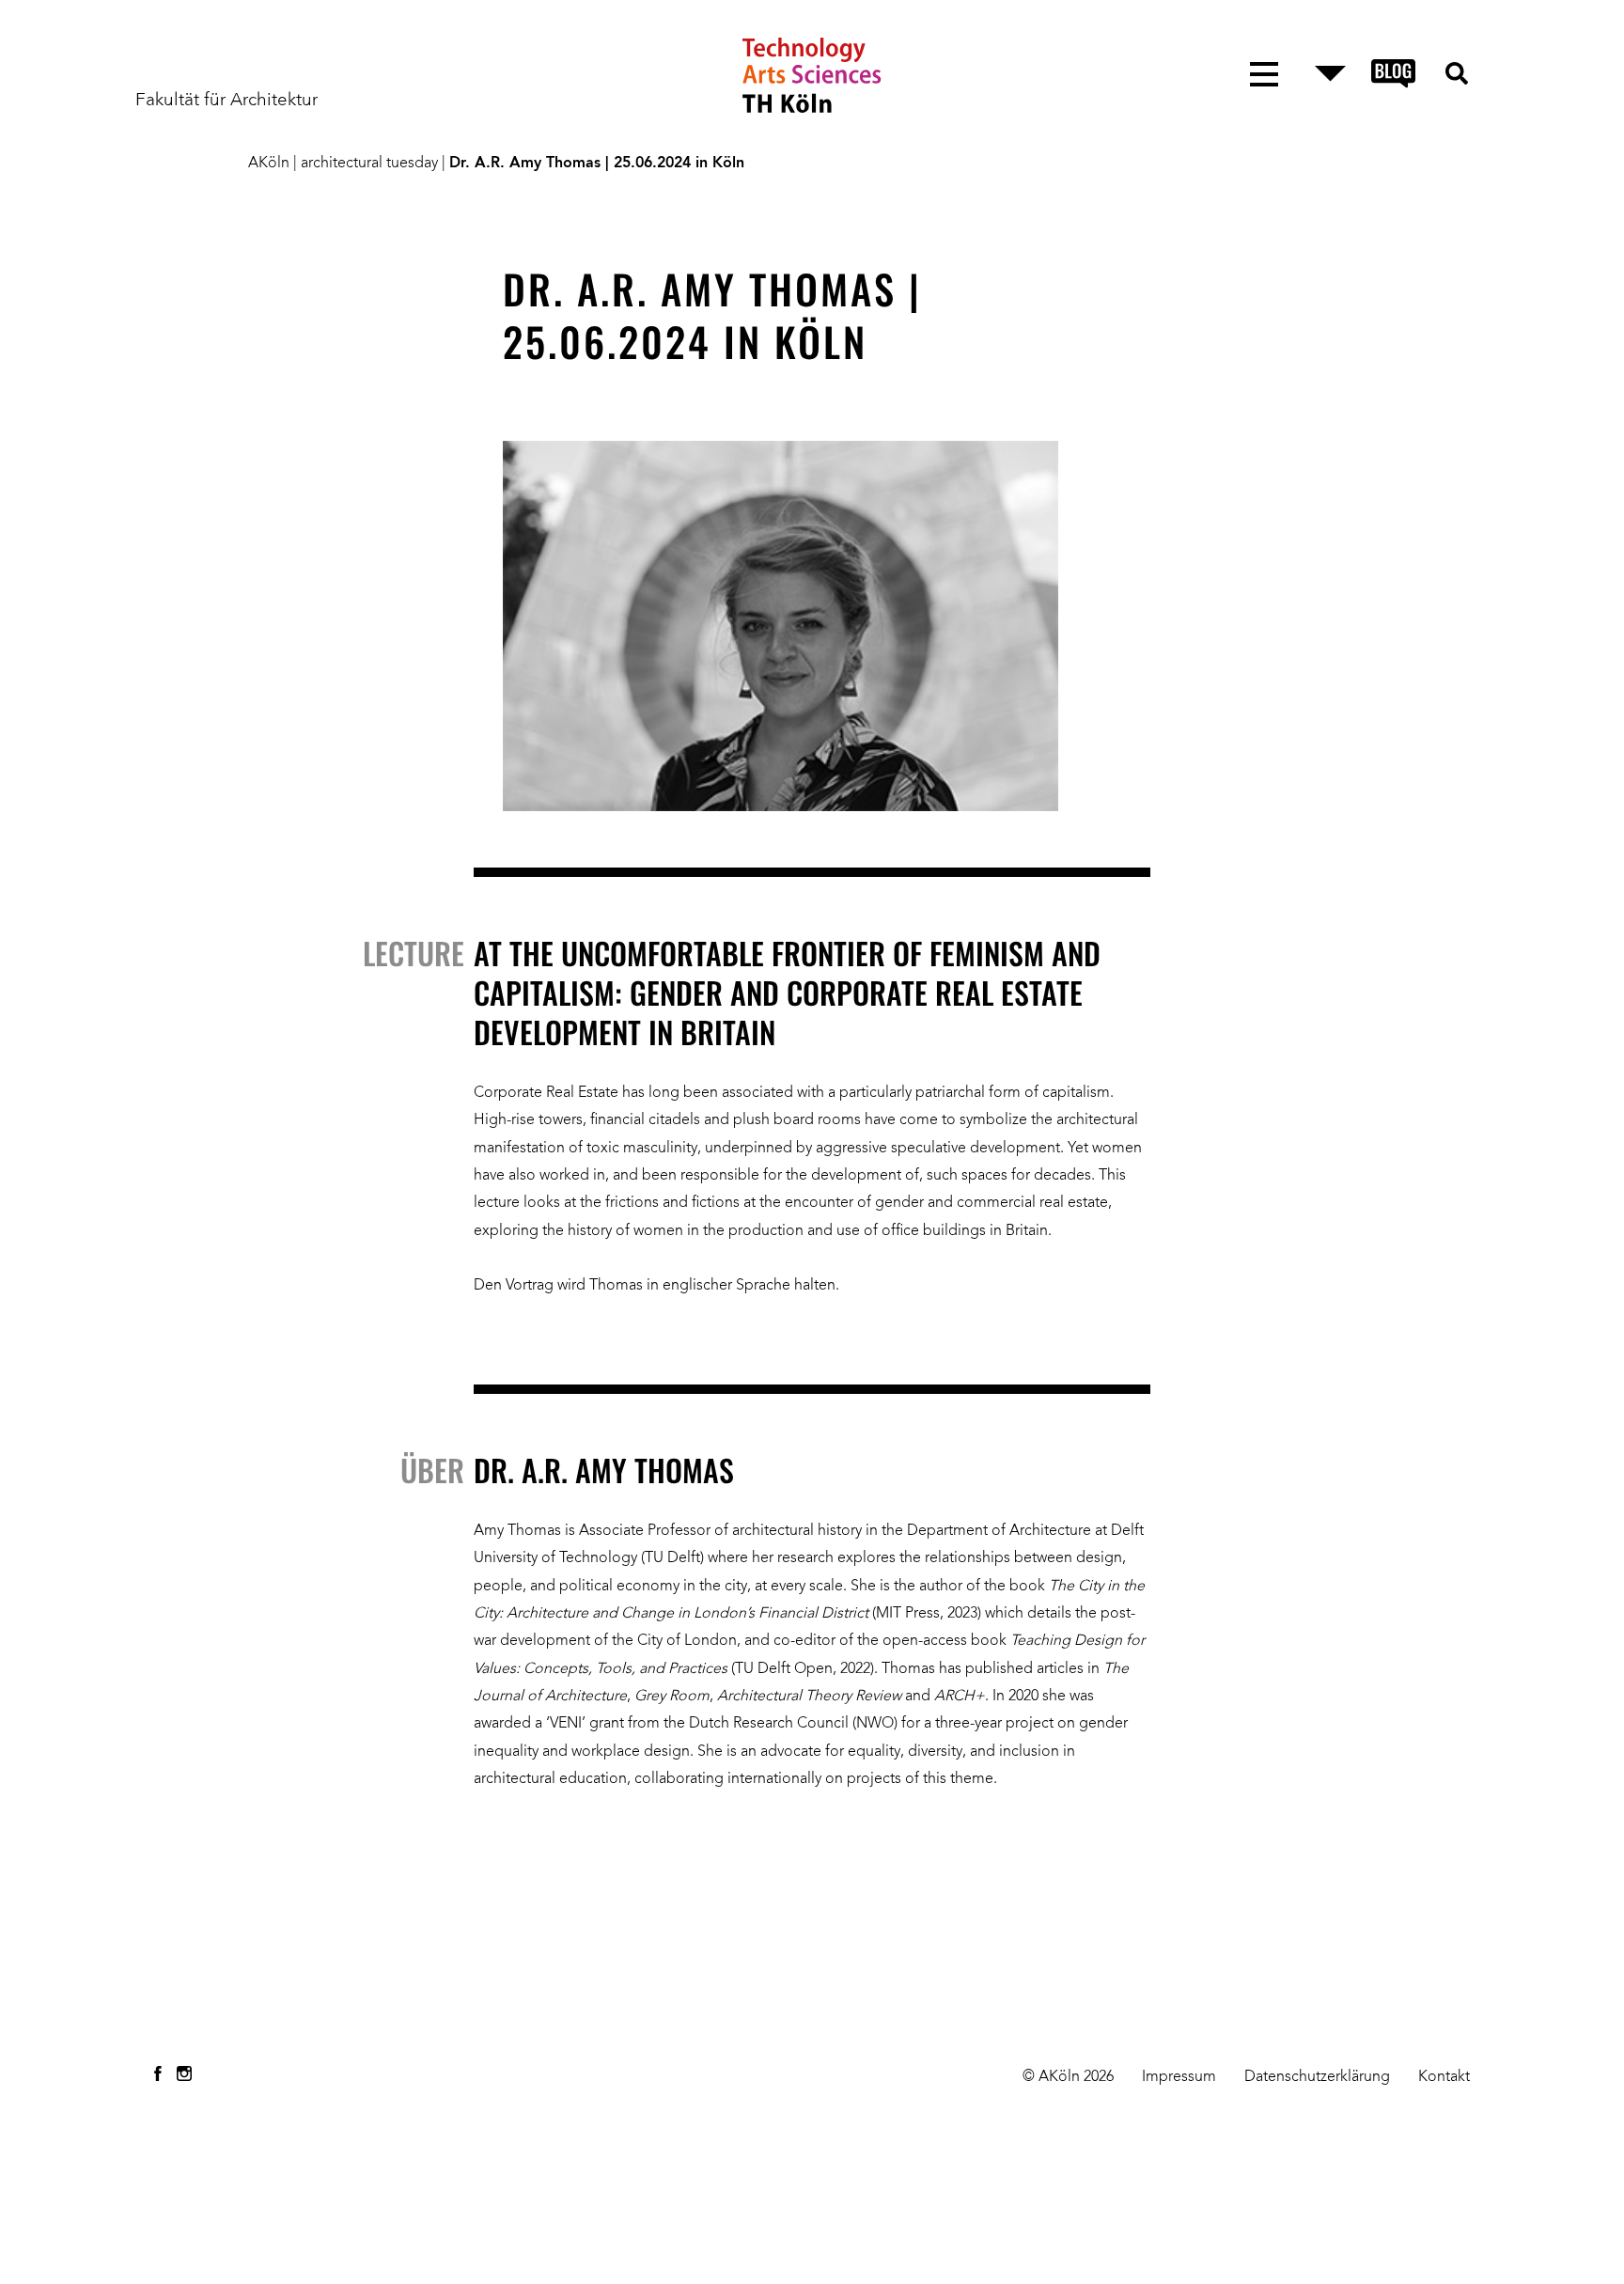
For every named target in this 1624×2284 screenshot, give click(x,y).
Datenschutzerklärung (1317, 2077)
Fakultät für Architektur (226, 101)
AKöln (269, 164)
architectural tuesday (369, 164)
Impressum (1179, 2077)
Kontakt (1444, 2077)
